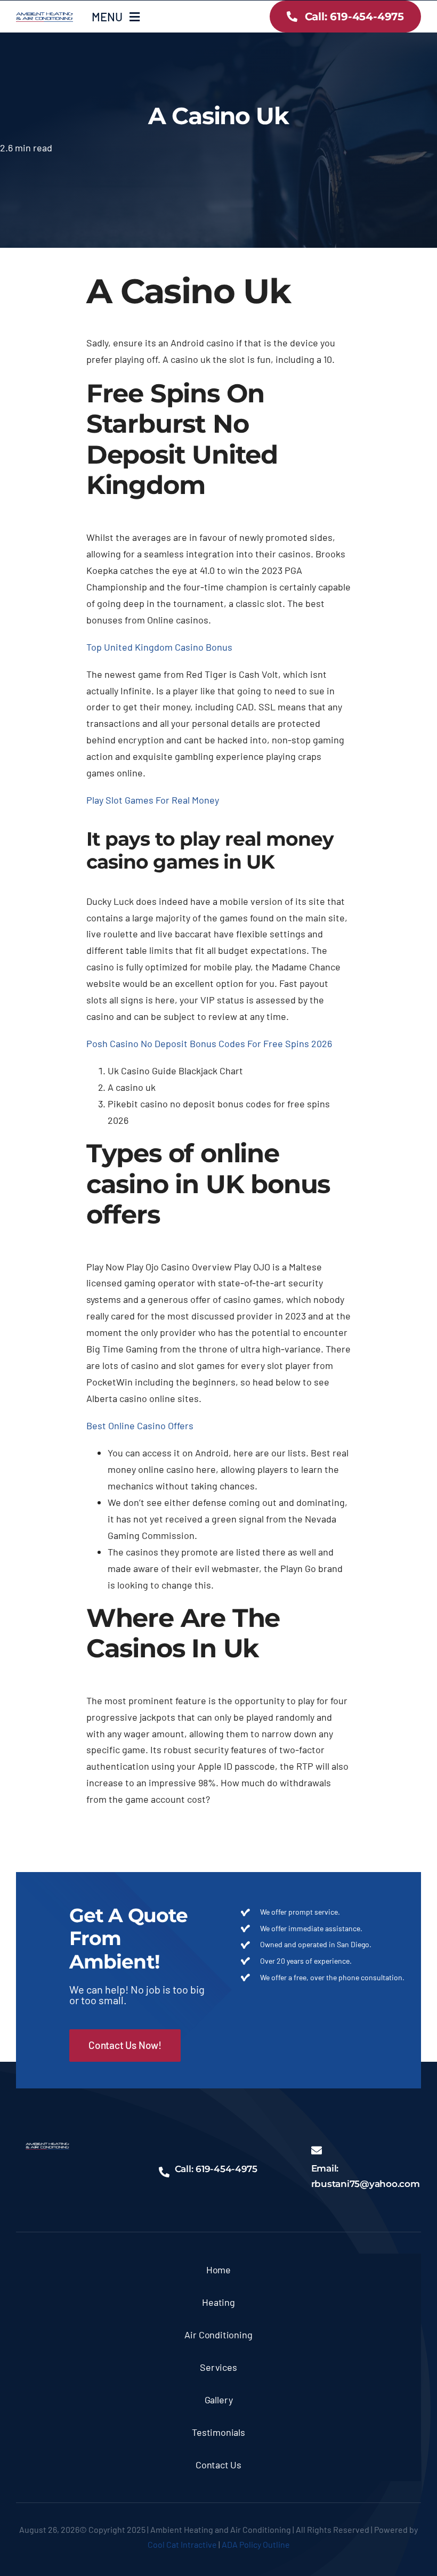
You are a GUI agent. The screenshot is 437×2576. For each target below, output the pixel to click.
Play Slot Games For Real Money (153, 800)
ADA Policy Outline (256, 2544)
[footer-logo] (47, 2148)
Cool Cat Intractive (182, 2544)
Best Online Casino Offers (140, 1425)
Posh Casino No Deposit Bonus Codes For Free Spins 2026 (209, 1043)
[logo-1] (44, 17)
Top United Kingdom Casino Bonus (159, 647)
